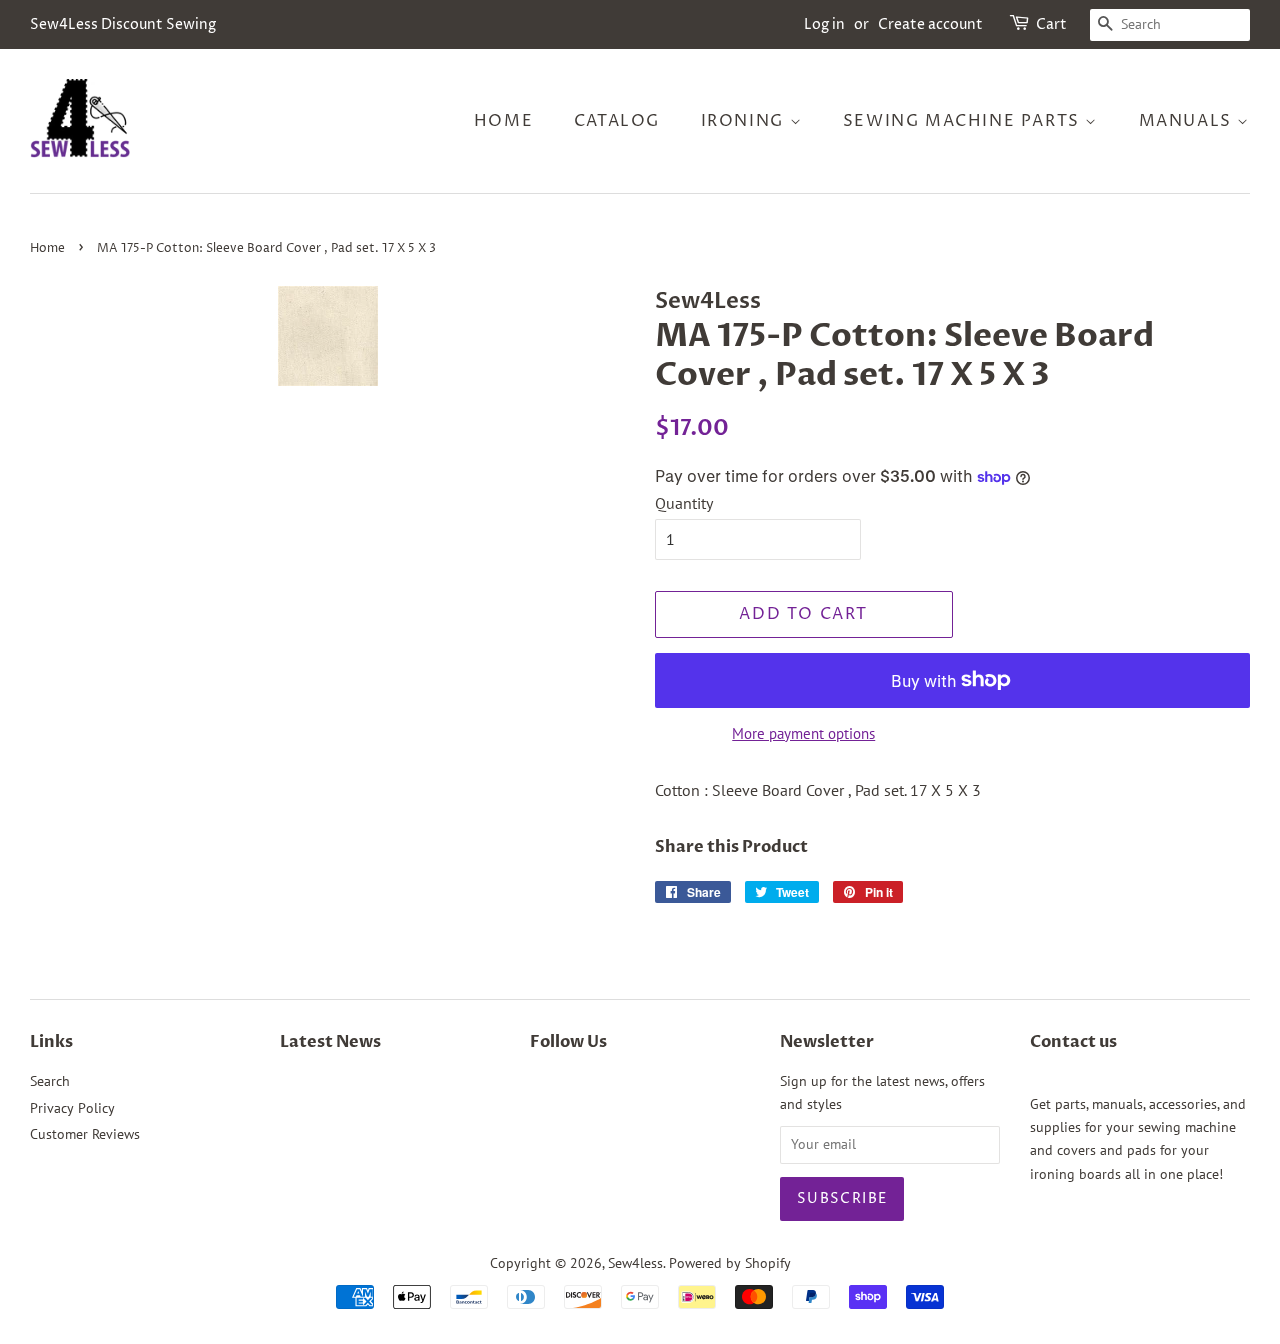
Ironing (745, 121)
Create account (930, 24)
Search (50, 1081)
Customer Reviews (85, 1134)
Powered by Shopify (730, 1263)
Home (503, 121)
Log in (824, 24)
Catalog (617, 121)
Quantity (684, 503)
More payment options (803, 733)
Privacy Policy (72, 1108)
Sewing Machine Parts (964, 121)
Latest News (330, 1042)
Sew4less (635, 1263)
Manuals (1188, 121)
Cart (1051, 24)
